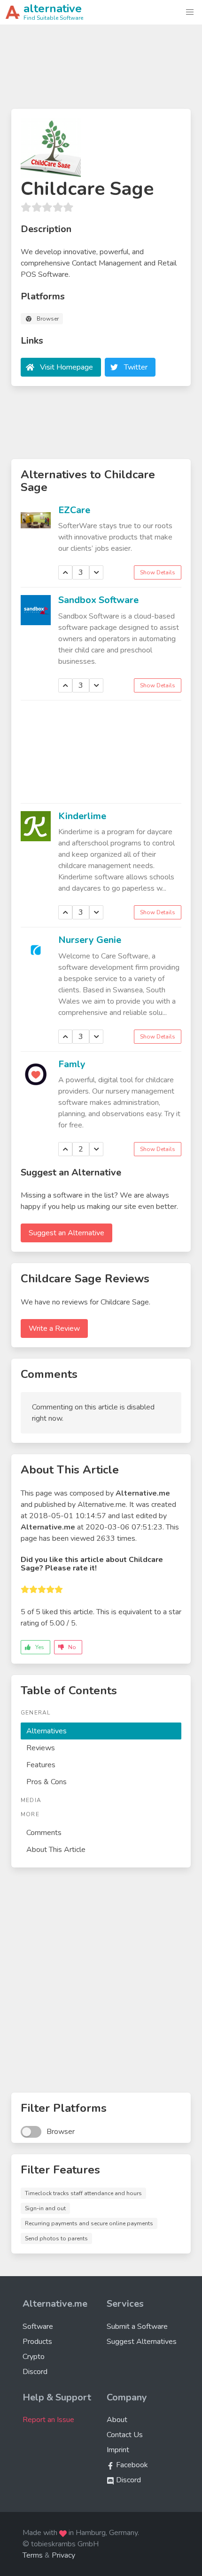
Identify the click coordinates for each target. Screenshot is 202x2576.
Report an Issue (48, 2420)
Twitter (136, 367)
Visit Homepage (66, 367)
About (117, 2420)
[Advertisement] (101, 71)
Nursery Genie (90, 940)
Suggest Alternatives (142, 2342)
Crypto (34, 2357)
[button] (190, 12)
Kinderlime (82, 816)
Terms (33, 2555)
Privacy (63, 2555)
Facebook (131, 2465)
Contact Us (125, 2435)
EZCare (74, 510)
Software (38, 2326)
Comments (44, 1833)
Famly (72, 1064)
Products (37, 2342)
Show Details (158, 572)
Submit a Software (137, 2326)
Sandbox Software (98, 600)
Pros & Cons (47, 1782)
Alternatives (47, 1731)
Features (41, 1765)
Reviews (41, 1748)
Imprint (118, 2450)
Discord (35, 2372)
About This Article (56, 1850)
